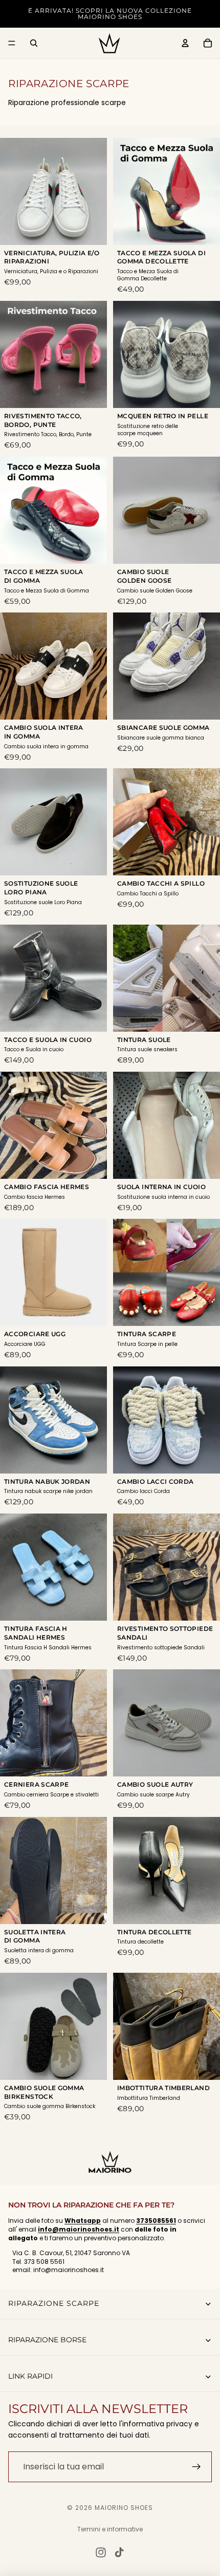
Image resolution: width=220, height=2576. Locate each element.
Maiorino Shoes (124, 2508)
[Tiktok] (119, 2552)
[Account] (185, 43)
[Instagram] (101, 2552)
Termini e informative (110, 2529)
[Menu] (12, 43)
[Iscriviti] (196, 2466)
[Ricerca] (34, 43)
